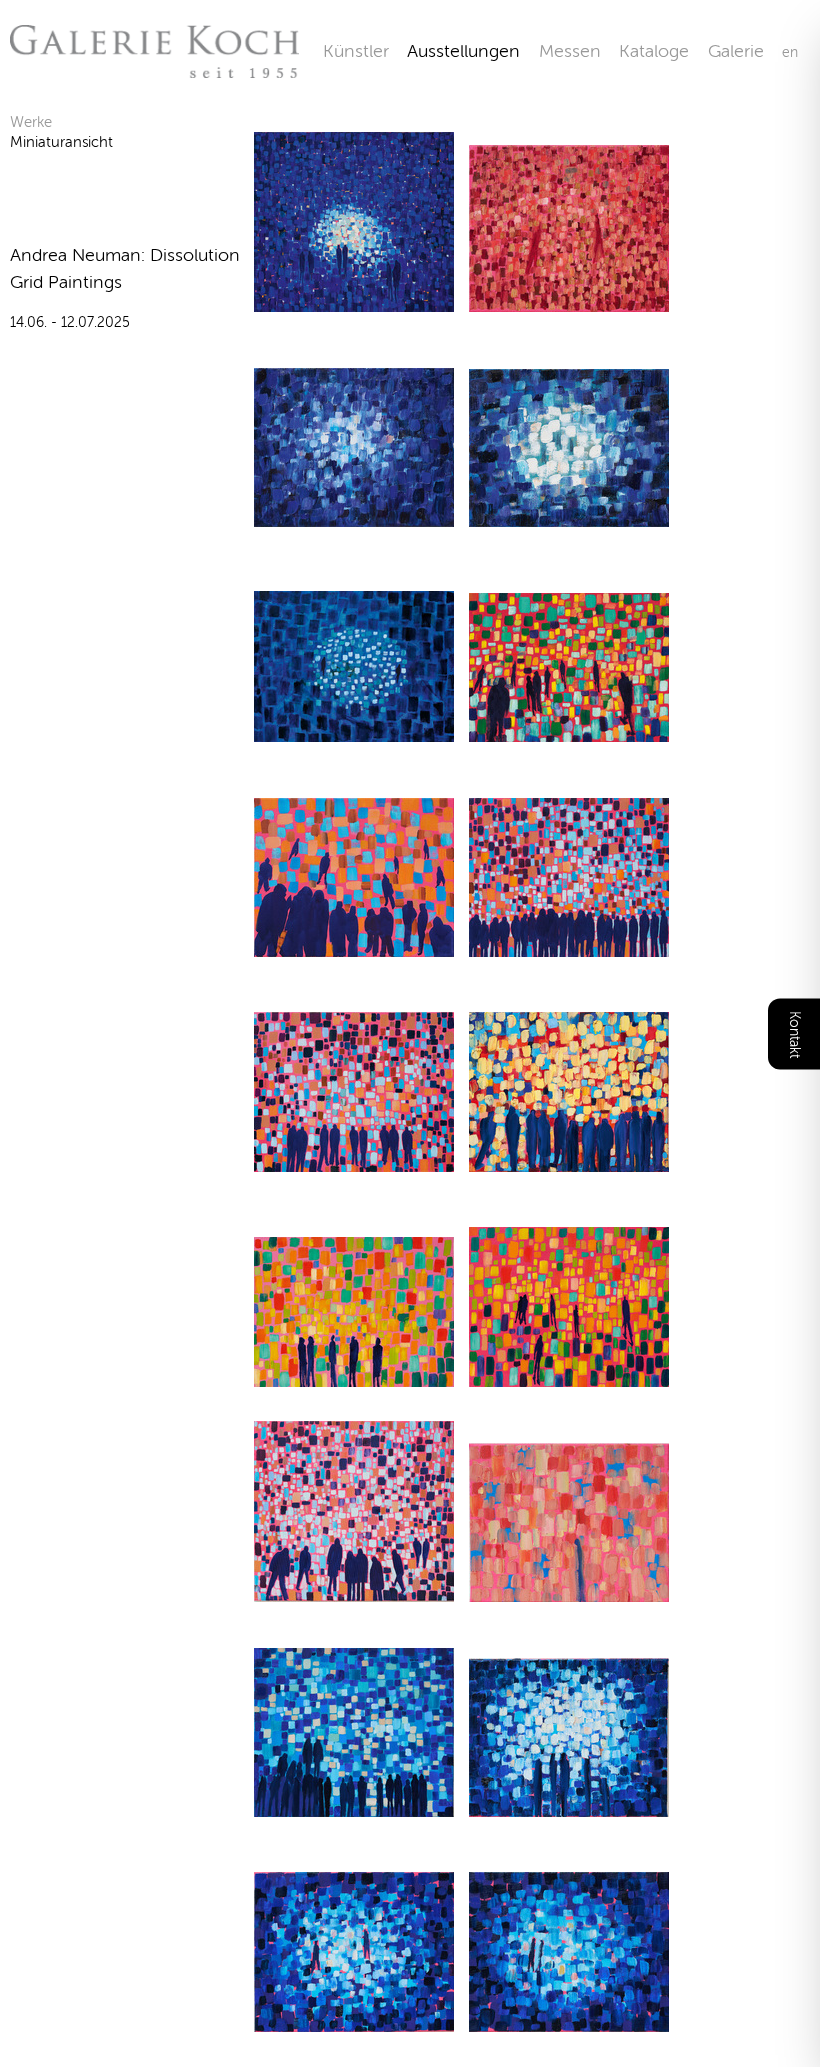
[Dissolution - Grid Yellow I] (569, 1374)
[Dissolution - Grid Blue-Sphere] (354, 729)
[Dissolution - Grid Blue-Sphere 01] (569, 514)
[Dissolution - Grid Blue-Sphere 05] (569, 1804)
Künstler (356, 51)
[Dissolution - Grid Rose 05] (569, 1589)
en (790, 52)
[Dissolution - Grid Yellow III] (354, 1374)
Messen (570, 51)
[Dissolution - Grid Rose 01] (354, 1589)
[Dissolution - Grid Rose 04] (354, 944)
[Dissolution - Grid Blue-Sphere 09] (354, 2019)
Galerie (745, 51)
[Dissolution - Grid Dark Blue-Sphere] (354, 299)
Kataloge (654, 51)
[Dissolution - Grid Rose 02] (354, 1159)
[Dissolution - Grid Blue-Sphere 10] (569, 2019)
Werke (31, 122)
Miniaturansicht (61, 142)
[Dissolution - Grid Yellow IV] (569, 1159)
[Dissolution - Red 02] (569, 299)
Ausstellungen (463, 51)
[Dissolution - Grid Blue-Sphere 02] (354, 514)
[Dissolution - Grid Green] (569, 729)
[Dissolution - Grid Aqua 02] (354, 1804)
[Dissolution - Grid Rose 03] (569, 944)
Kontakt (794, 1033)
